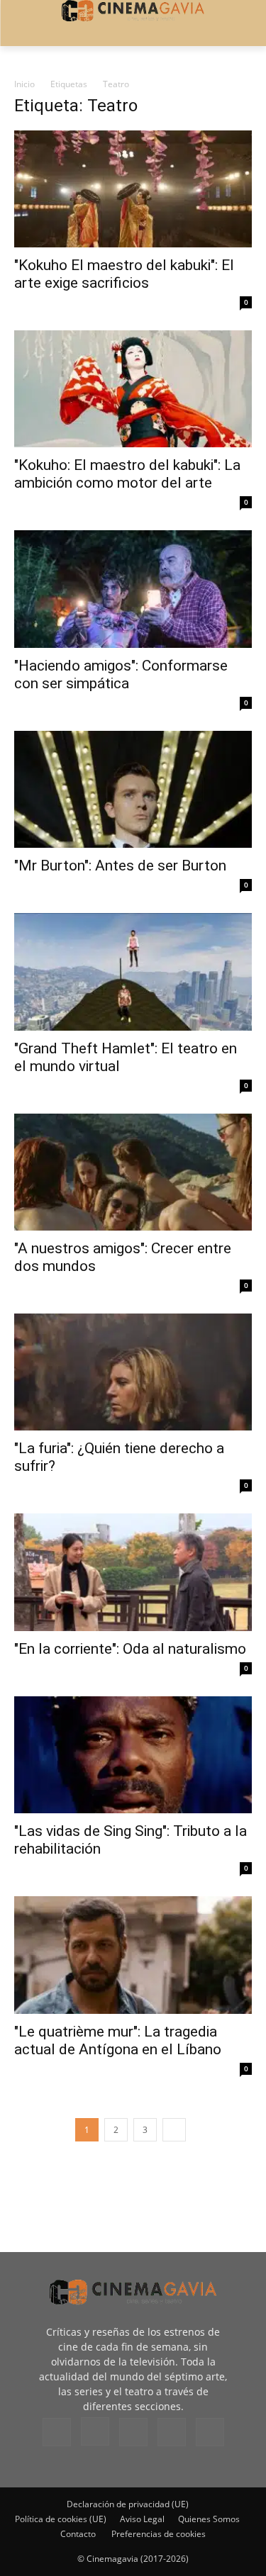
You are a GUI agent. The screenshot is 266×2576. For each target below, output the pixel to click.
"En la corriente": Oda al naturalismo (130, 1649)
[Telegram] (133, 2432)
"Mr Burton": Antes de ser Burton (120, 866)
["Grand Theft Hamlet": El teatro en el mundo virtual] (133, 971)
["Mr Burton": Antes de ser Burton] (133, 789)
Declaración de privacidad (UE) (128, 2504)
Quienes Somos (209, 2519)
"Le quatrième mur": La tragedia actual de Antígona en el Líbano (118, 2040)
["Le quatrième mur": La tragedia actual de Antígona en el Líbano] (133, 1955)
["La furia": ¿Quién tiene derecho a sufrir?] (133, 1372)
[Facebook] (57, 2432)
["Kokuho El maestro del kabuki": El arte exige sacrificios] (133, 189)
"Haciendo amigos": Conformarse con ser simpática (121, 674)
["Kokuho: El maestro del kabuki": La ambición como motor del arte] (133, 389)
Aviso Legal (142, 2519)
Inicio (24, 84)
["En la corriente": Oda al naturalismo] (133, 1572)
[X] (172, 2432)
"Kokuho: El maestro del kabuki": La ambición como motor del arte (127, 474)
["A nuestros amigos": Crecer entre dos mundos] (133, 1172)
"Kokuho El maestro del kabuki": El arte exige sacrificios (124, 274)
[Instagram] (95, 2431)
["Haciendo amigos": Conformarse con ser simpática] (133, 589)
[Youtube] (210, 2432)
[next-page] (174, 2130)
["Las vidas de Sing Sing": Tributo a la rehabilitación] (133, 1755)
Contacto (78, 2534)
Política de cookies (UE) (61, 2519)
